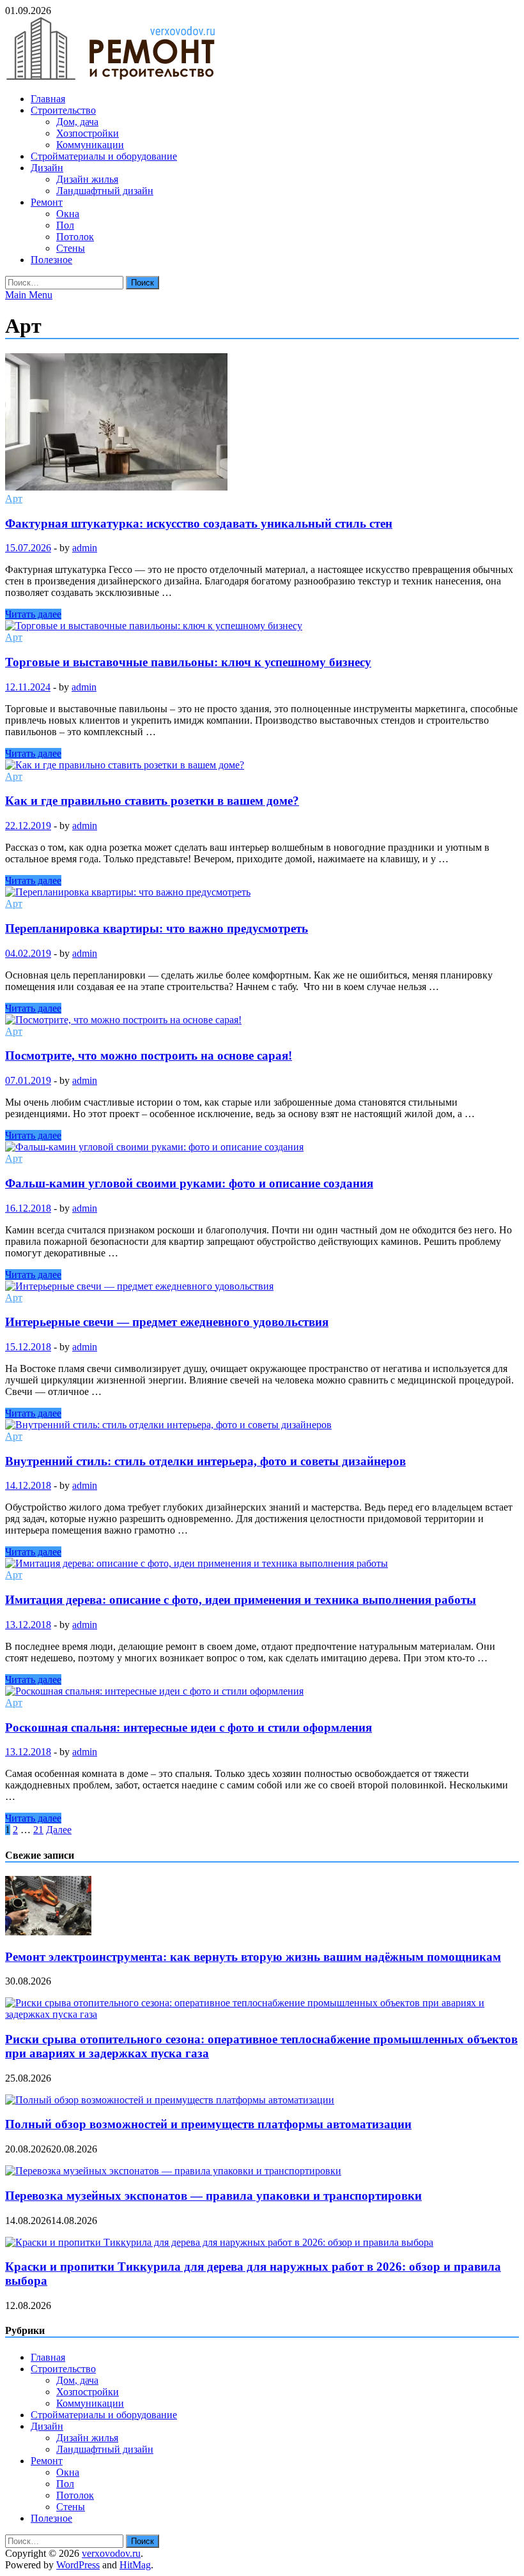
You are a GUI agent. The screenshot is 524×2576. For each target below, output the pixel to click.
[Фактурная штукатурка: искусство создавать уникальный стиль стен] (262, 423)
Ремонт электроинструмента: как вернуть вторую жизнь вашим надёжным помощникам (253, 1957)
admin (85, 548)
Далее (59, 1830)
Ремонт (47, 202)
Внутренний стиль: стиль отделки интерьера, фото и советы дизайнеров (205, 1461)
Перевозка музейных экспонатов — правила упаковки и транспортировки (213, 2196)
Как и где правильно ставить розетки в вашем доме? (152, 801)
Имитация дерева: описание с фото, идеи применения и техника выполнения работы (241, 1600)
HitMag (135, 2565)
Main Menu (29, 295)
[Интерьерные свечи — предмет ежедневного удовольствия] (262, 1286)
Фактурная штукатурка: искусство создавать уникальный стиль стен (199, 523)
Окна (68, 214)
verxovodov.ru (111, 2553)
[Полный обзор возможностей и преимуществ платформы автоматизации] (170, 2100)
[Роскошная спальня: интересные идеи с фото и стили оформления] (262, 1691)
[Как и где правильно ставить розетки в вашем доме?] (262, 765)
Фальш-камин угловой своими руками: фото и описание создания (189, 1183)
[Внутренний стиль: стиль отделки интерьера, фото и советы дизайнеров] (262, 1425)
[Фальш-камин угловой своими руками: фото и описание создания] (262, 1147)
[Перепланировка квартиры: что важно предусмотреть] (262, 892)
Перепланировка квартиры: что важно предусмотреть (157, 928)
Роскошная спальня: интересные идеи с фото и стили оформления (189, 1727)
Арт (14, 499)
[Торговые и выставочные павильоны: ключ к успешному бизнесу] (262, 626)
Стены (71, 248)
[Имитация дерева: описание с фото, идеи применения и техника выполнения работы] (262, 1564)
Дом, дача (77, 122)
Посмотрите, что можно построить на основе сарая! (149, 1056)
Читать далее (33, 614)
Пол (65, 225)
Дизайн (47, 168)
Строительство (63, 110)
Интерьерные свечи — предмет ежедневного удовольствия (167, 1322)
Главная (48, 99)
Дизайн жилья (87, 179)
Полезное (51, 260)
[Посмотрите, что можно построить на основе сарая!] (262, 1020)
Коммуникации (90, 145)
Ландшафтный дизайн (105, 191)
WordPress (78, 2565)
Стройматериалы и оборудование (104, 156)
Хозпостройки (88, 133)
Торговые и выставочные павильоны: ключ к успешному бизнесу (188, 662)
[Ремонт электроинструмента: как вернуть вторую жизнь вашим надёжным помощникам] (48, 1932)
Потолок (75, 237)
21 (38, 1830)
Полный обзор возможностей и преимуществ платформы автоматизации (208, 2124)
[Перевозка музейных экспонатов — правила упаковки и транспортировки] (173, 2171)
